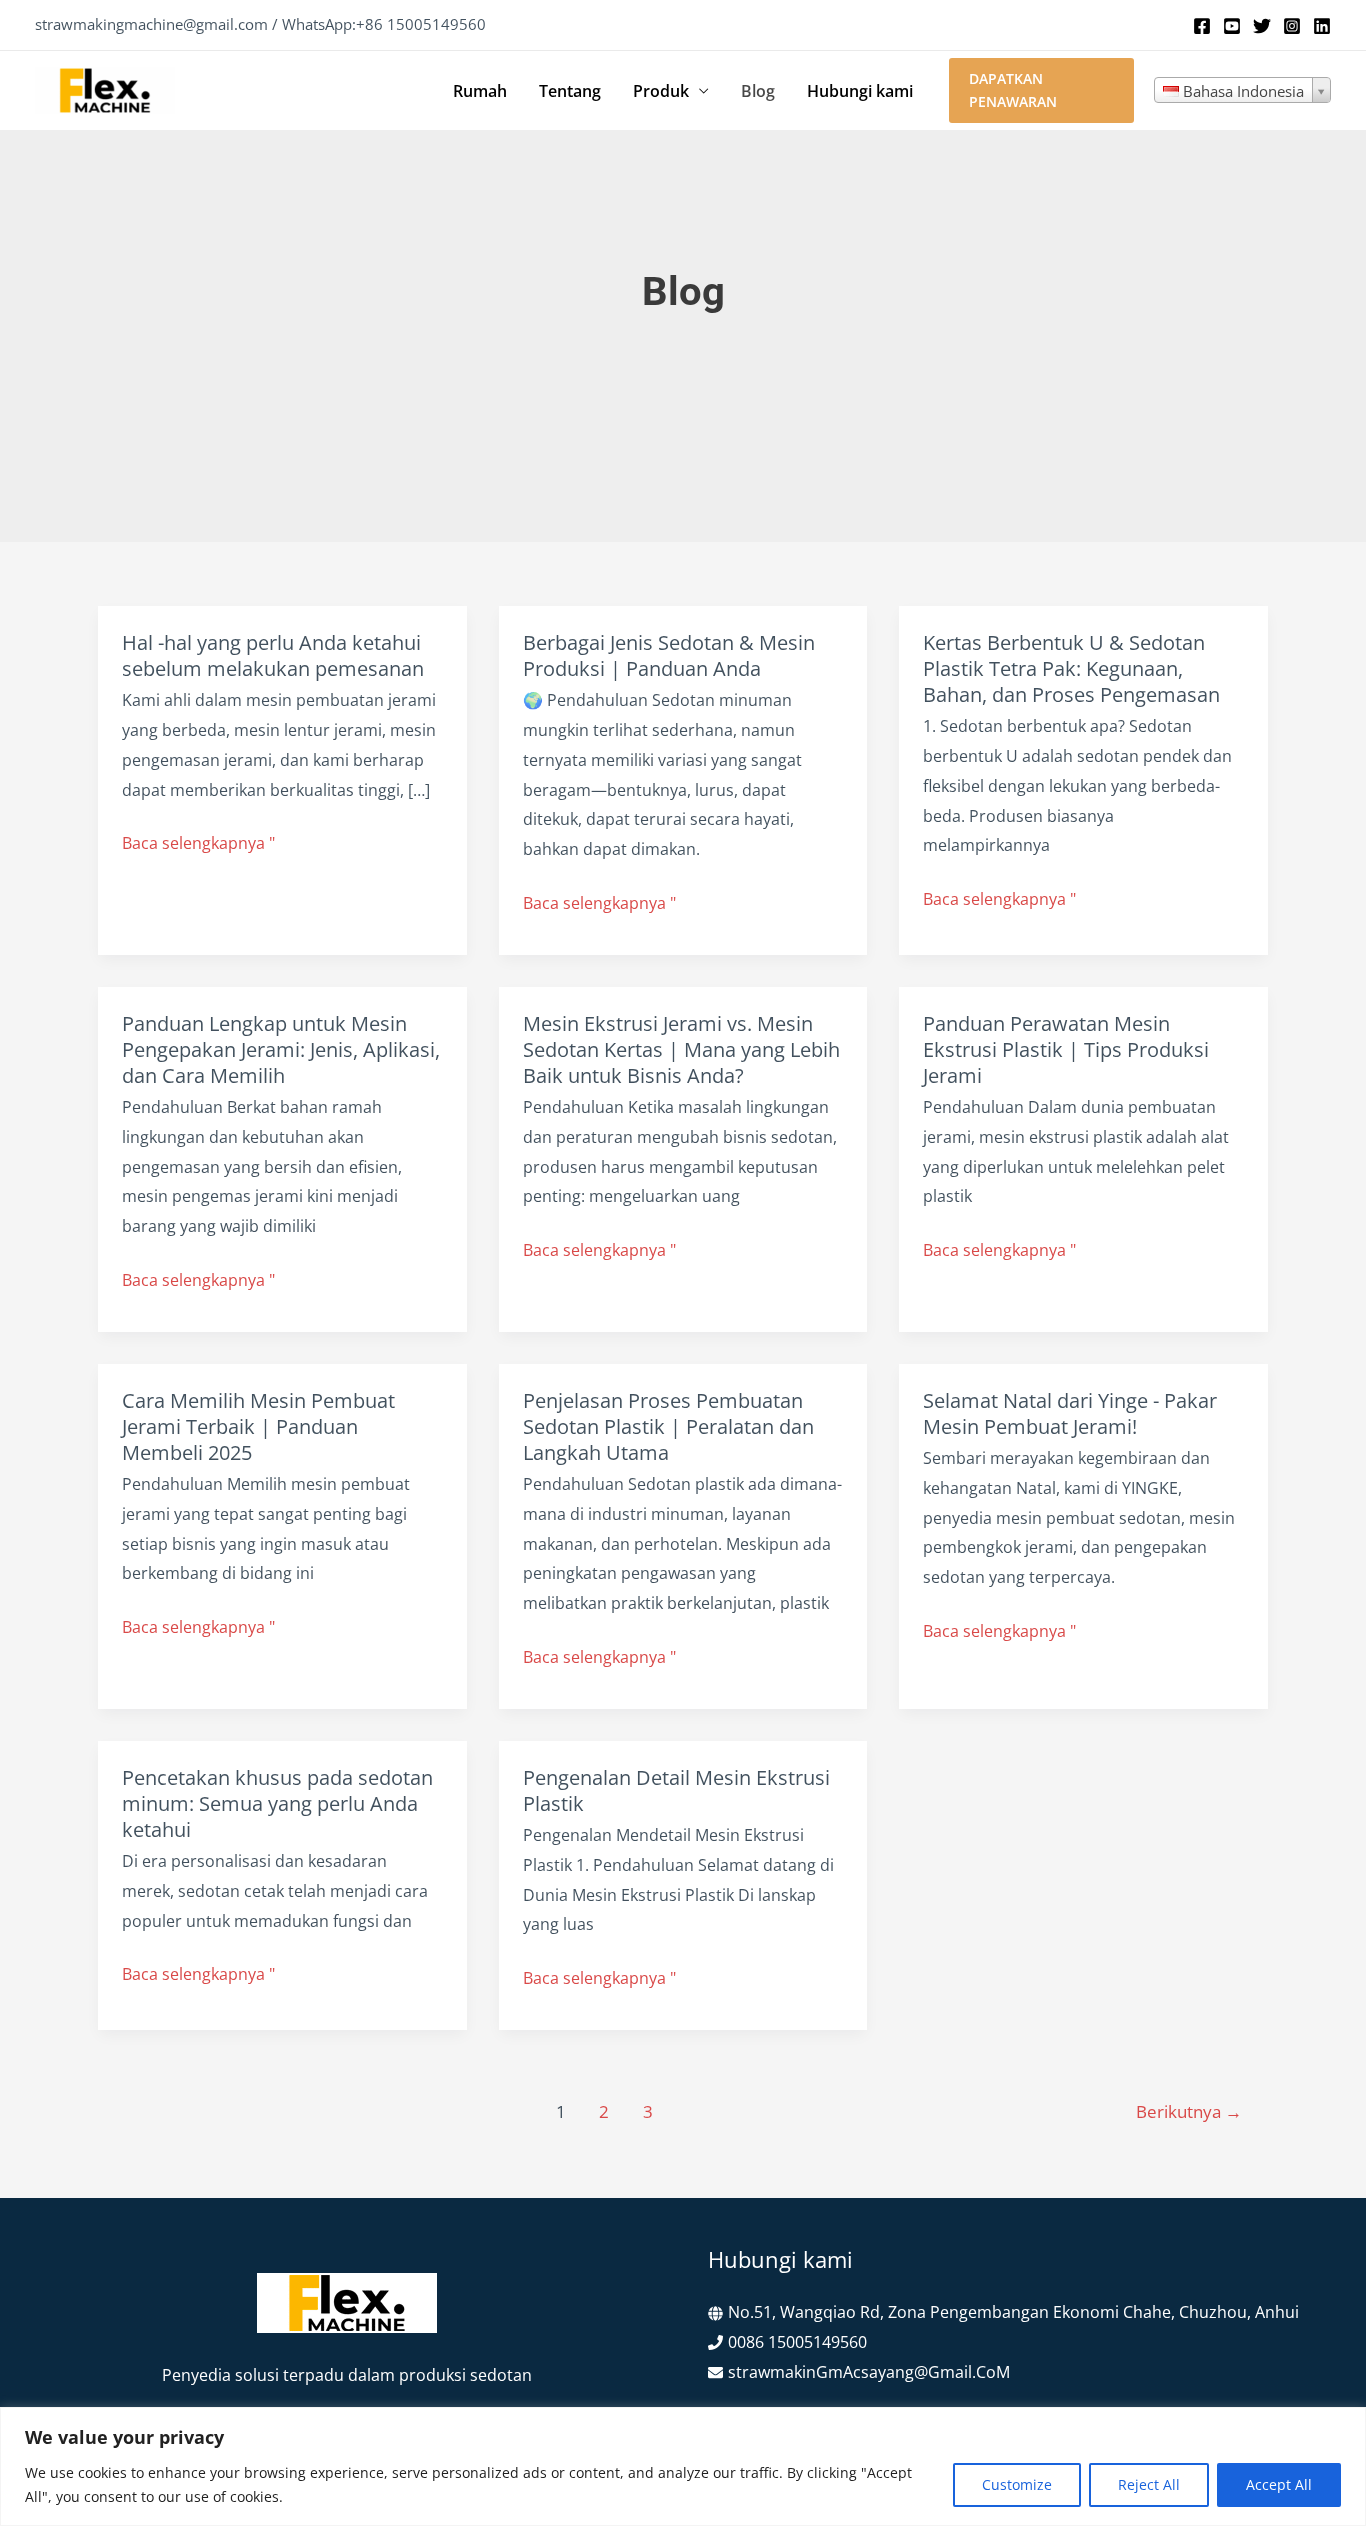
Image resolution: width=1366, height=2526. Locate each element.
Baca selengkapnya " (198, 845)
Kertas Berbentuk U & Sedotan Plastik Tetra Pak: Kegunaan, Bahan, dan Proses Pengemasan (1071, 668)
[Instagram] (1292, 26)
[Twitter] (1262, 26)
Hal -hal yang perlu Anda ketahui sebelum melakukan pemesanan (273, 655)
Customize (1017, 2484)
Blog (758, 91)
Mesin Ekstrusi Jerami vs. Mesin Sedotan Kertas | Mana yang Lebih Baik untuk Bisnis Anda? (681, 1049)
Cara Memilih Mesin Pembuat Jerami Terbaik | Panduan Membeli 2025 (258, 1426)
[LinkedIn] (1322, 26)
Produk (661, 91)
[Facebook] (1202, 26)
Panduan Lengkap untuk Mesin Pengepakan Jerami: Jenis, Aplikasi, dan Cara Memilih (281, 1049)
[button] (1041, 90)
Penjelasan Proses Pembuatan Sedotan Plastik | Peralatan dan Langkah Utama (668, 1426)
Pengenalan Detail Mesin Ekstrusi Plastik (676, 1790)
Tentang (570, 91)
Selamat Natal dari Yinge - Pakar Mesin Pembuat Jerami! (1070, 1413)
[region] (683, 2466)
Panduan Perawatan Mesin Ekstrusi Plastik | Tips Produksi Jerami (1066, 1049)
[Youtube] (1232, 26)
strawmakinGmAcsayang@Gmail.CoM (869, 2372)
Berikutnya (1189, 2111)
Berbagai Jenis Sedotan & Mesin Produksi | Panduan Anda (669, 655)
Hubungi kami (860, 91)
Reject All (1149, 2484)
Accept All (1279, 2484)
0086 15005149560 (797, 2342)
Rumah (480, 91)
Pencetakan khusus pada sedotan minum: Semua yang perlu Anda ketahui (277, 1803)
